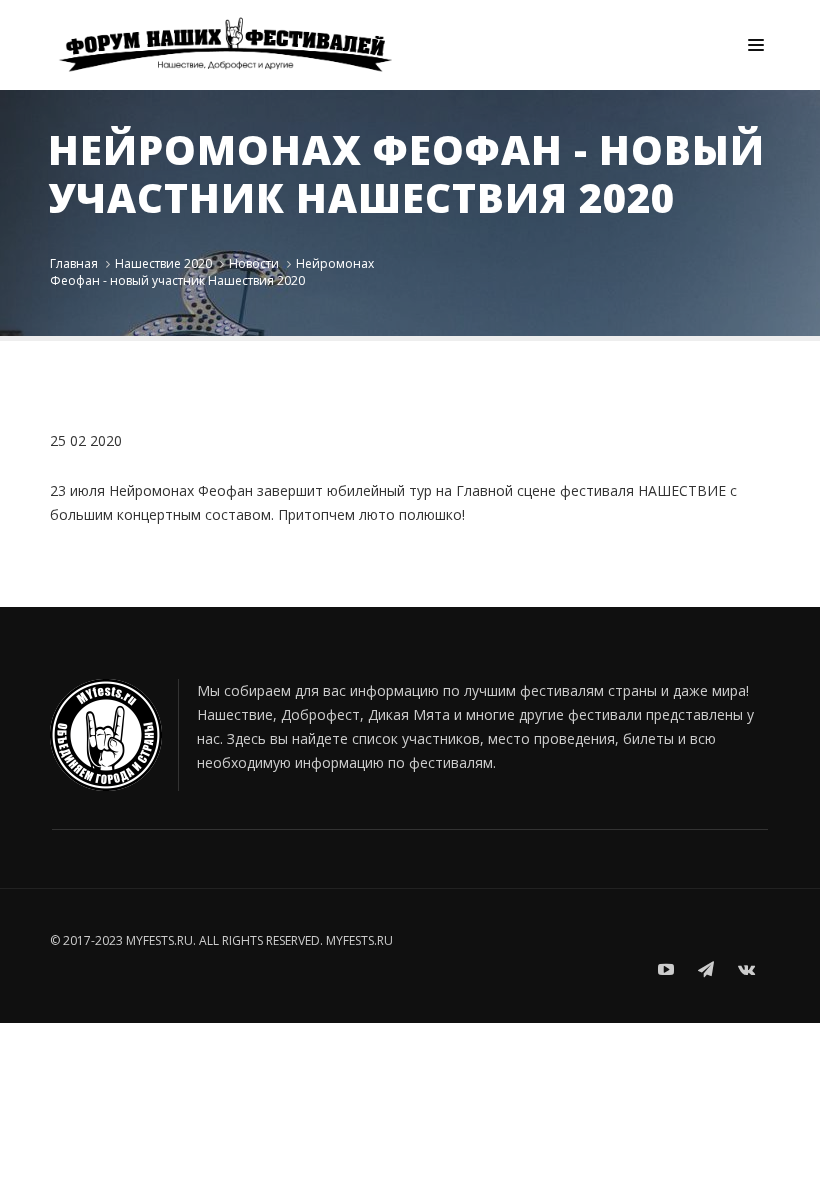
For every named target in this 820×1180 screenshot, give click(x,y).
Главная (74, 263)
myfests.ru (359, 940)
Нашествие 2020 (163, 263)
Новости (254, 263)
